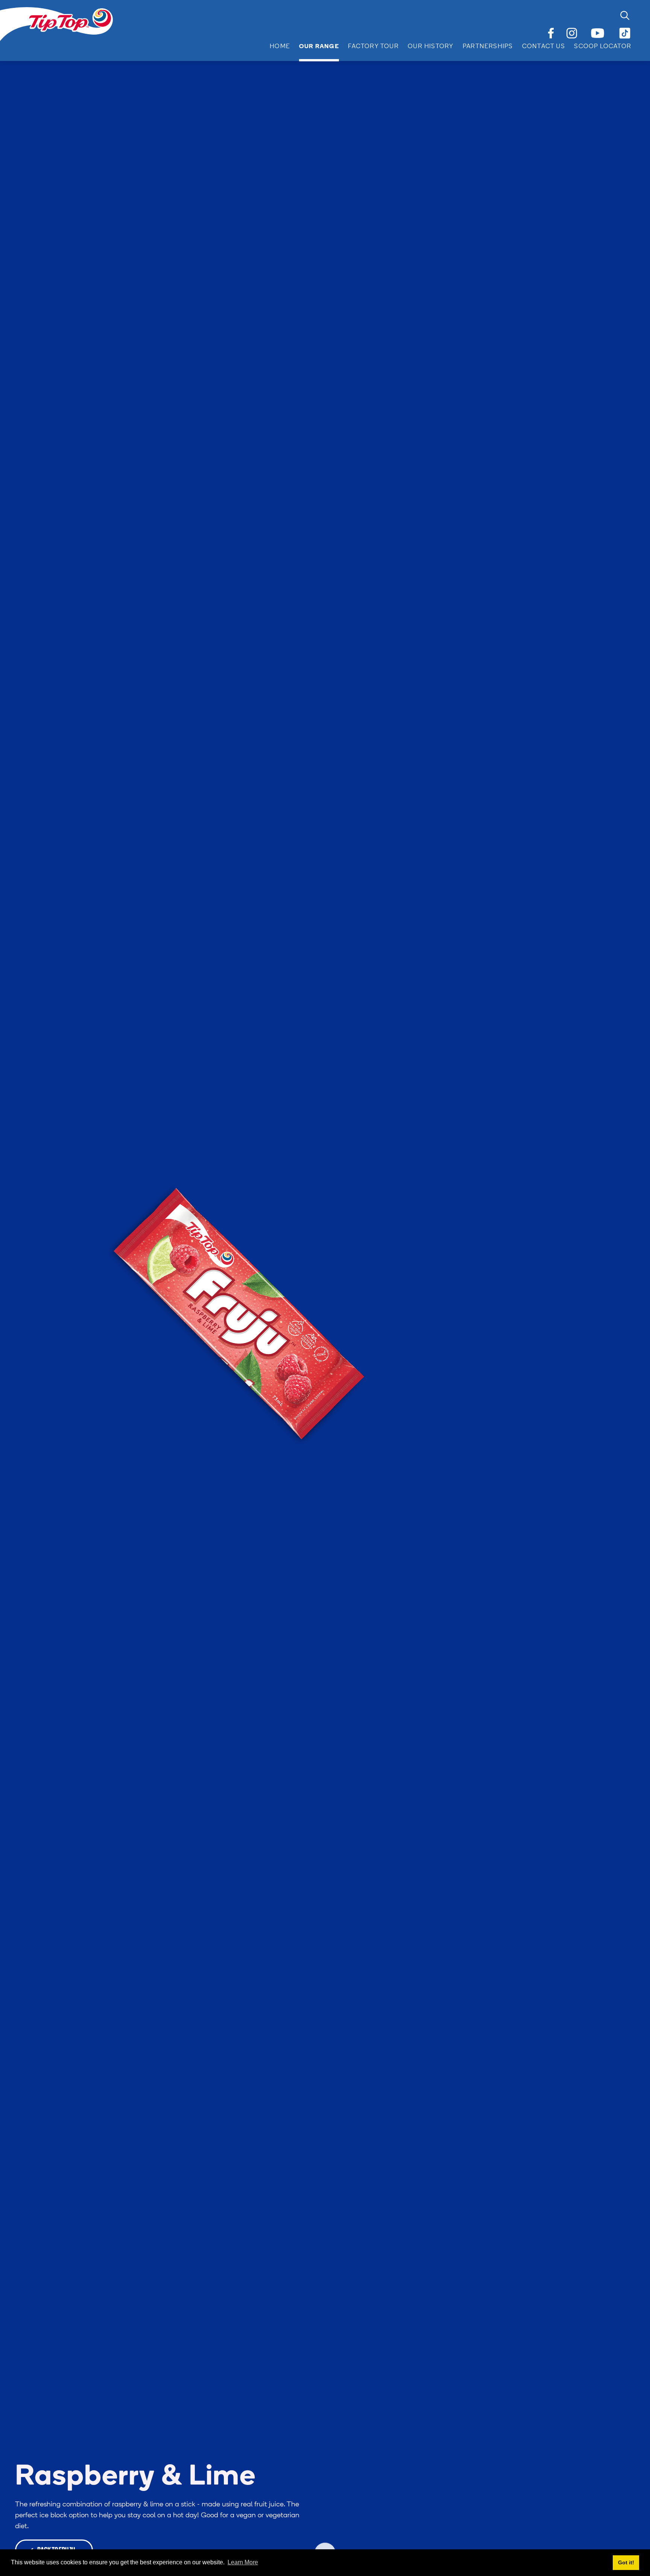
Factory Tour (373, 47)
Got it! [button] (626, 2562)
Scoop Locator (603, 47)
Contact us (544, 47)
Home (280, 47)
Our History (431, 47)
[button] (315, 47)
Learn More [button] (243, 2562)
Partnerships (488, 47)
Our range (319, 47)
